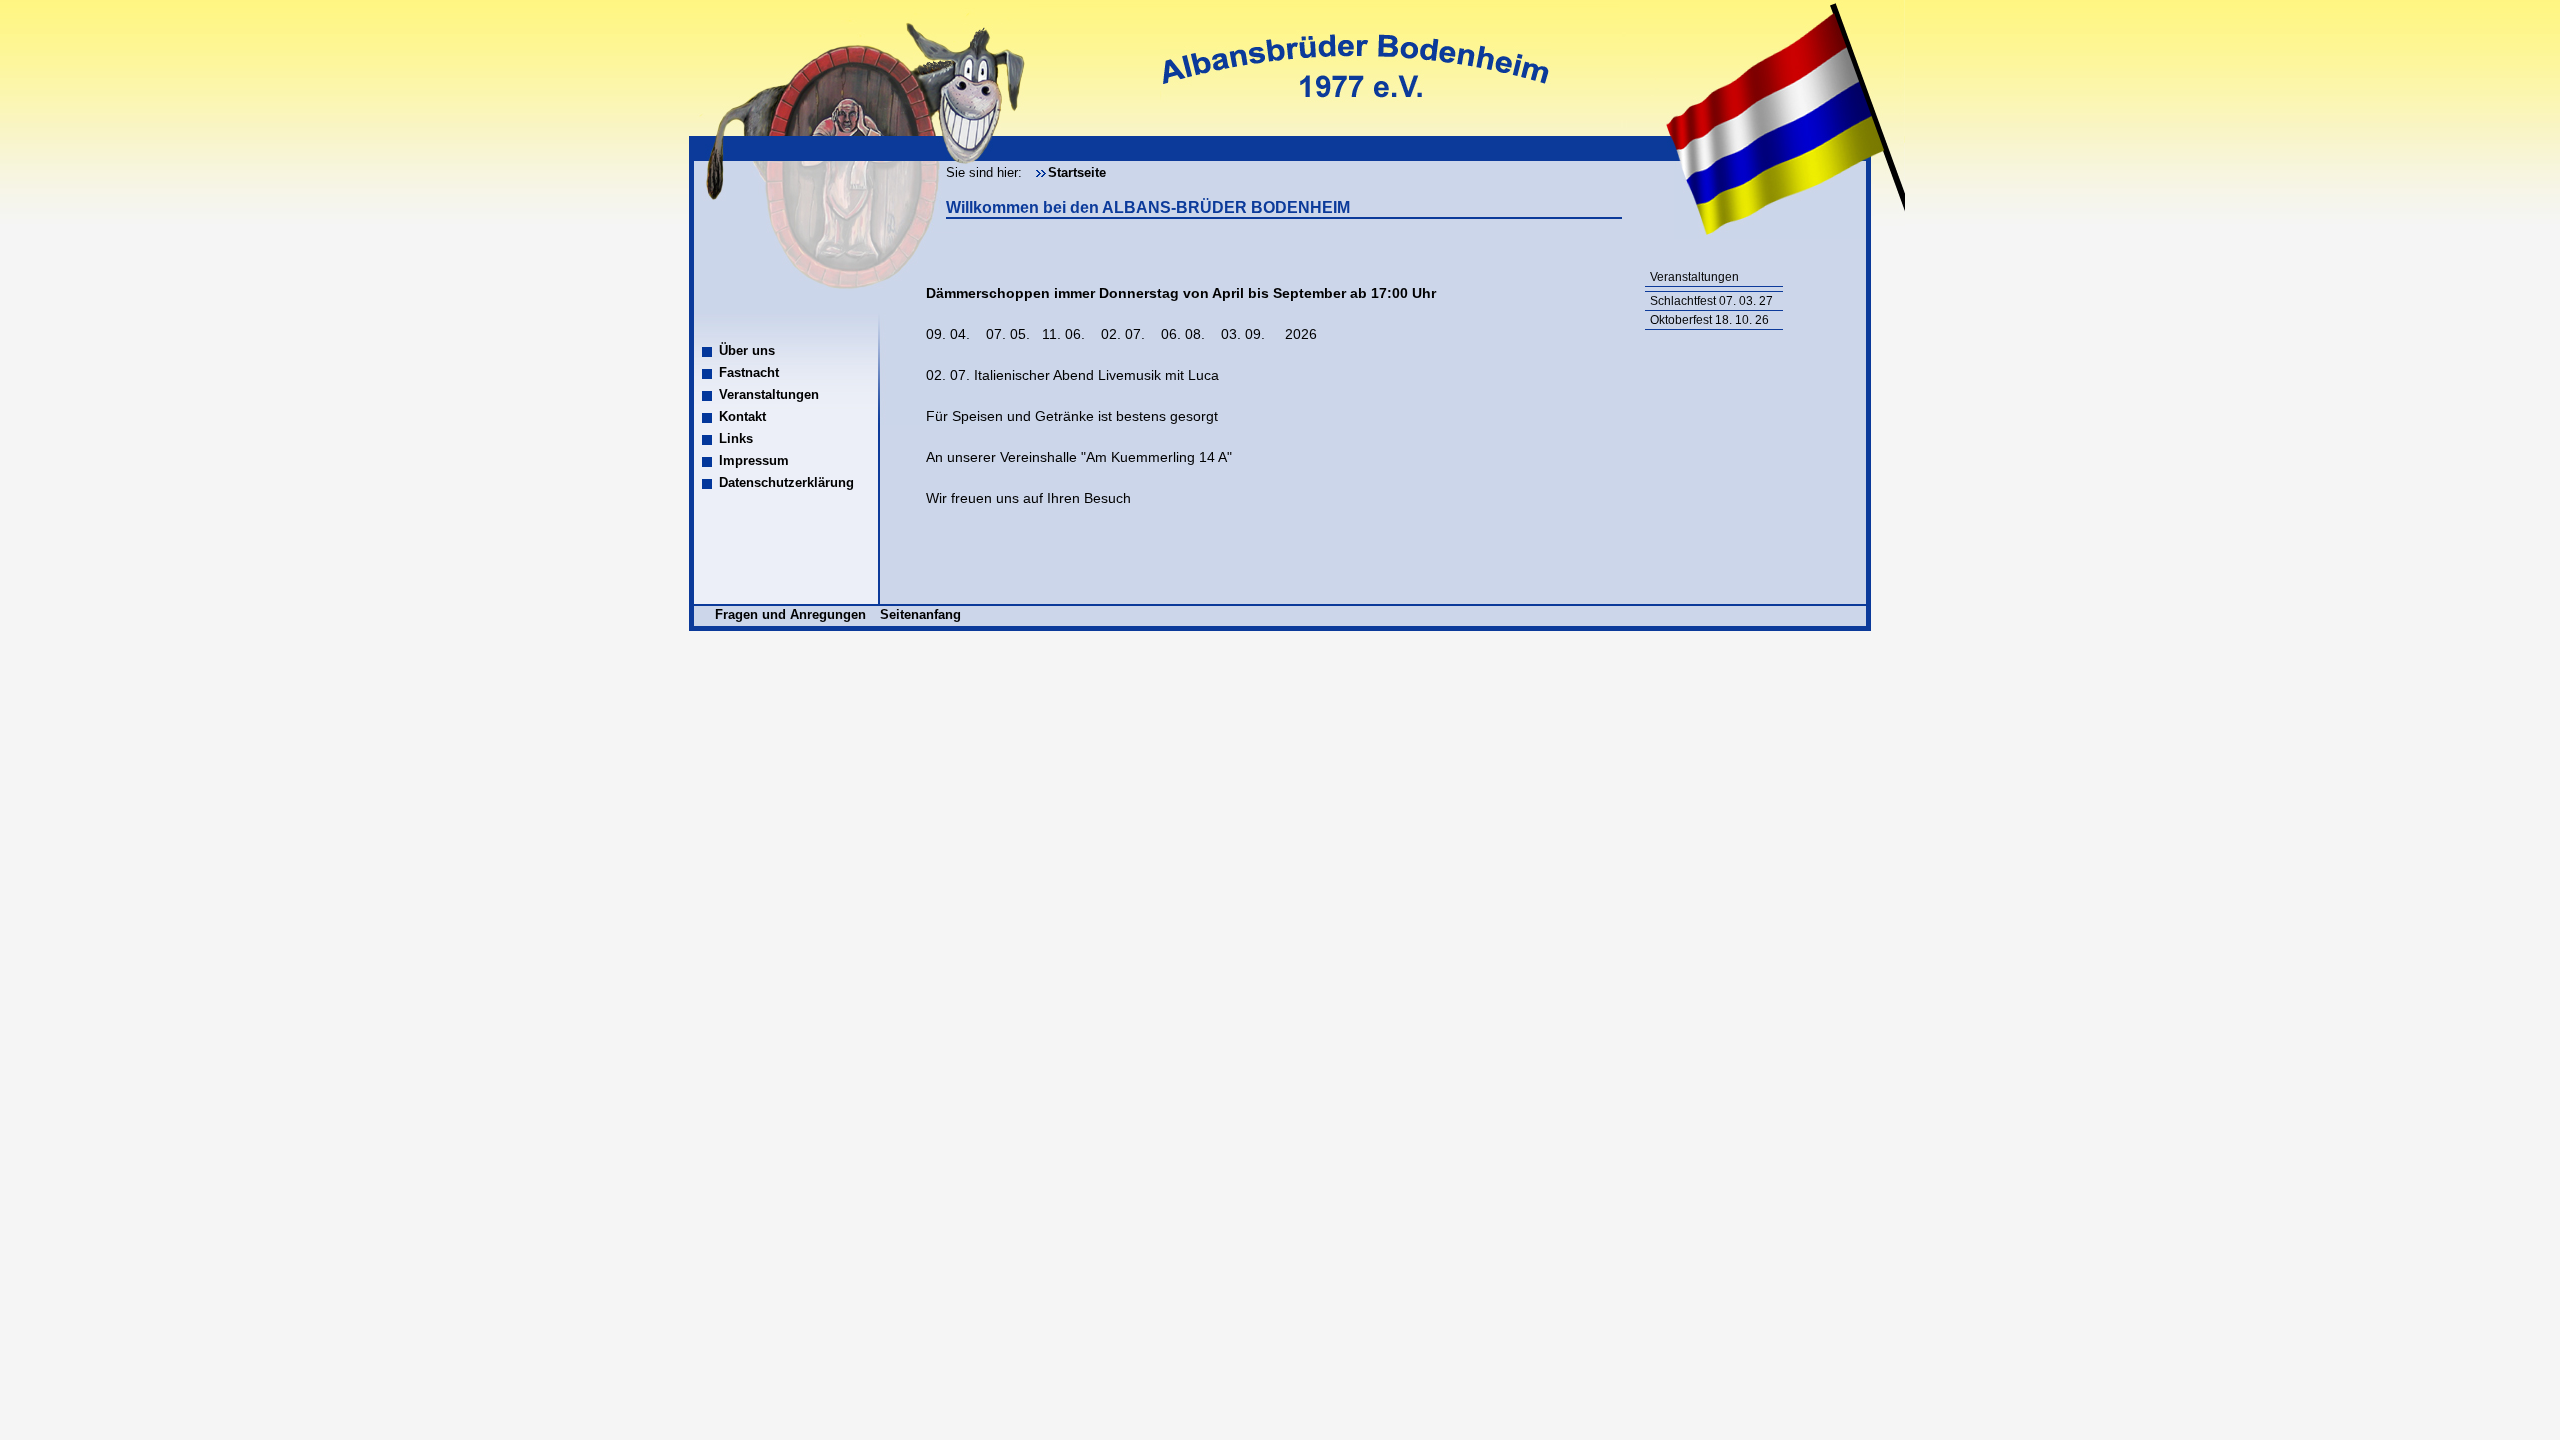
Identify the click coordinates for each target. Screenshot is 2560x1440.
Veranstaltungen (769, 394)
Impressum (754, 460)
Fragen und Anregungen (792, 614)
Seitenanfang (920, 614)
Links (736, 438)
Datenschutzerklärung (786, 482)
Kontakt (742, 416)
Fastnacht (749, 372)
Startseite (1077, 172)
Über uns (747, 350)
